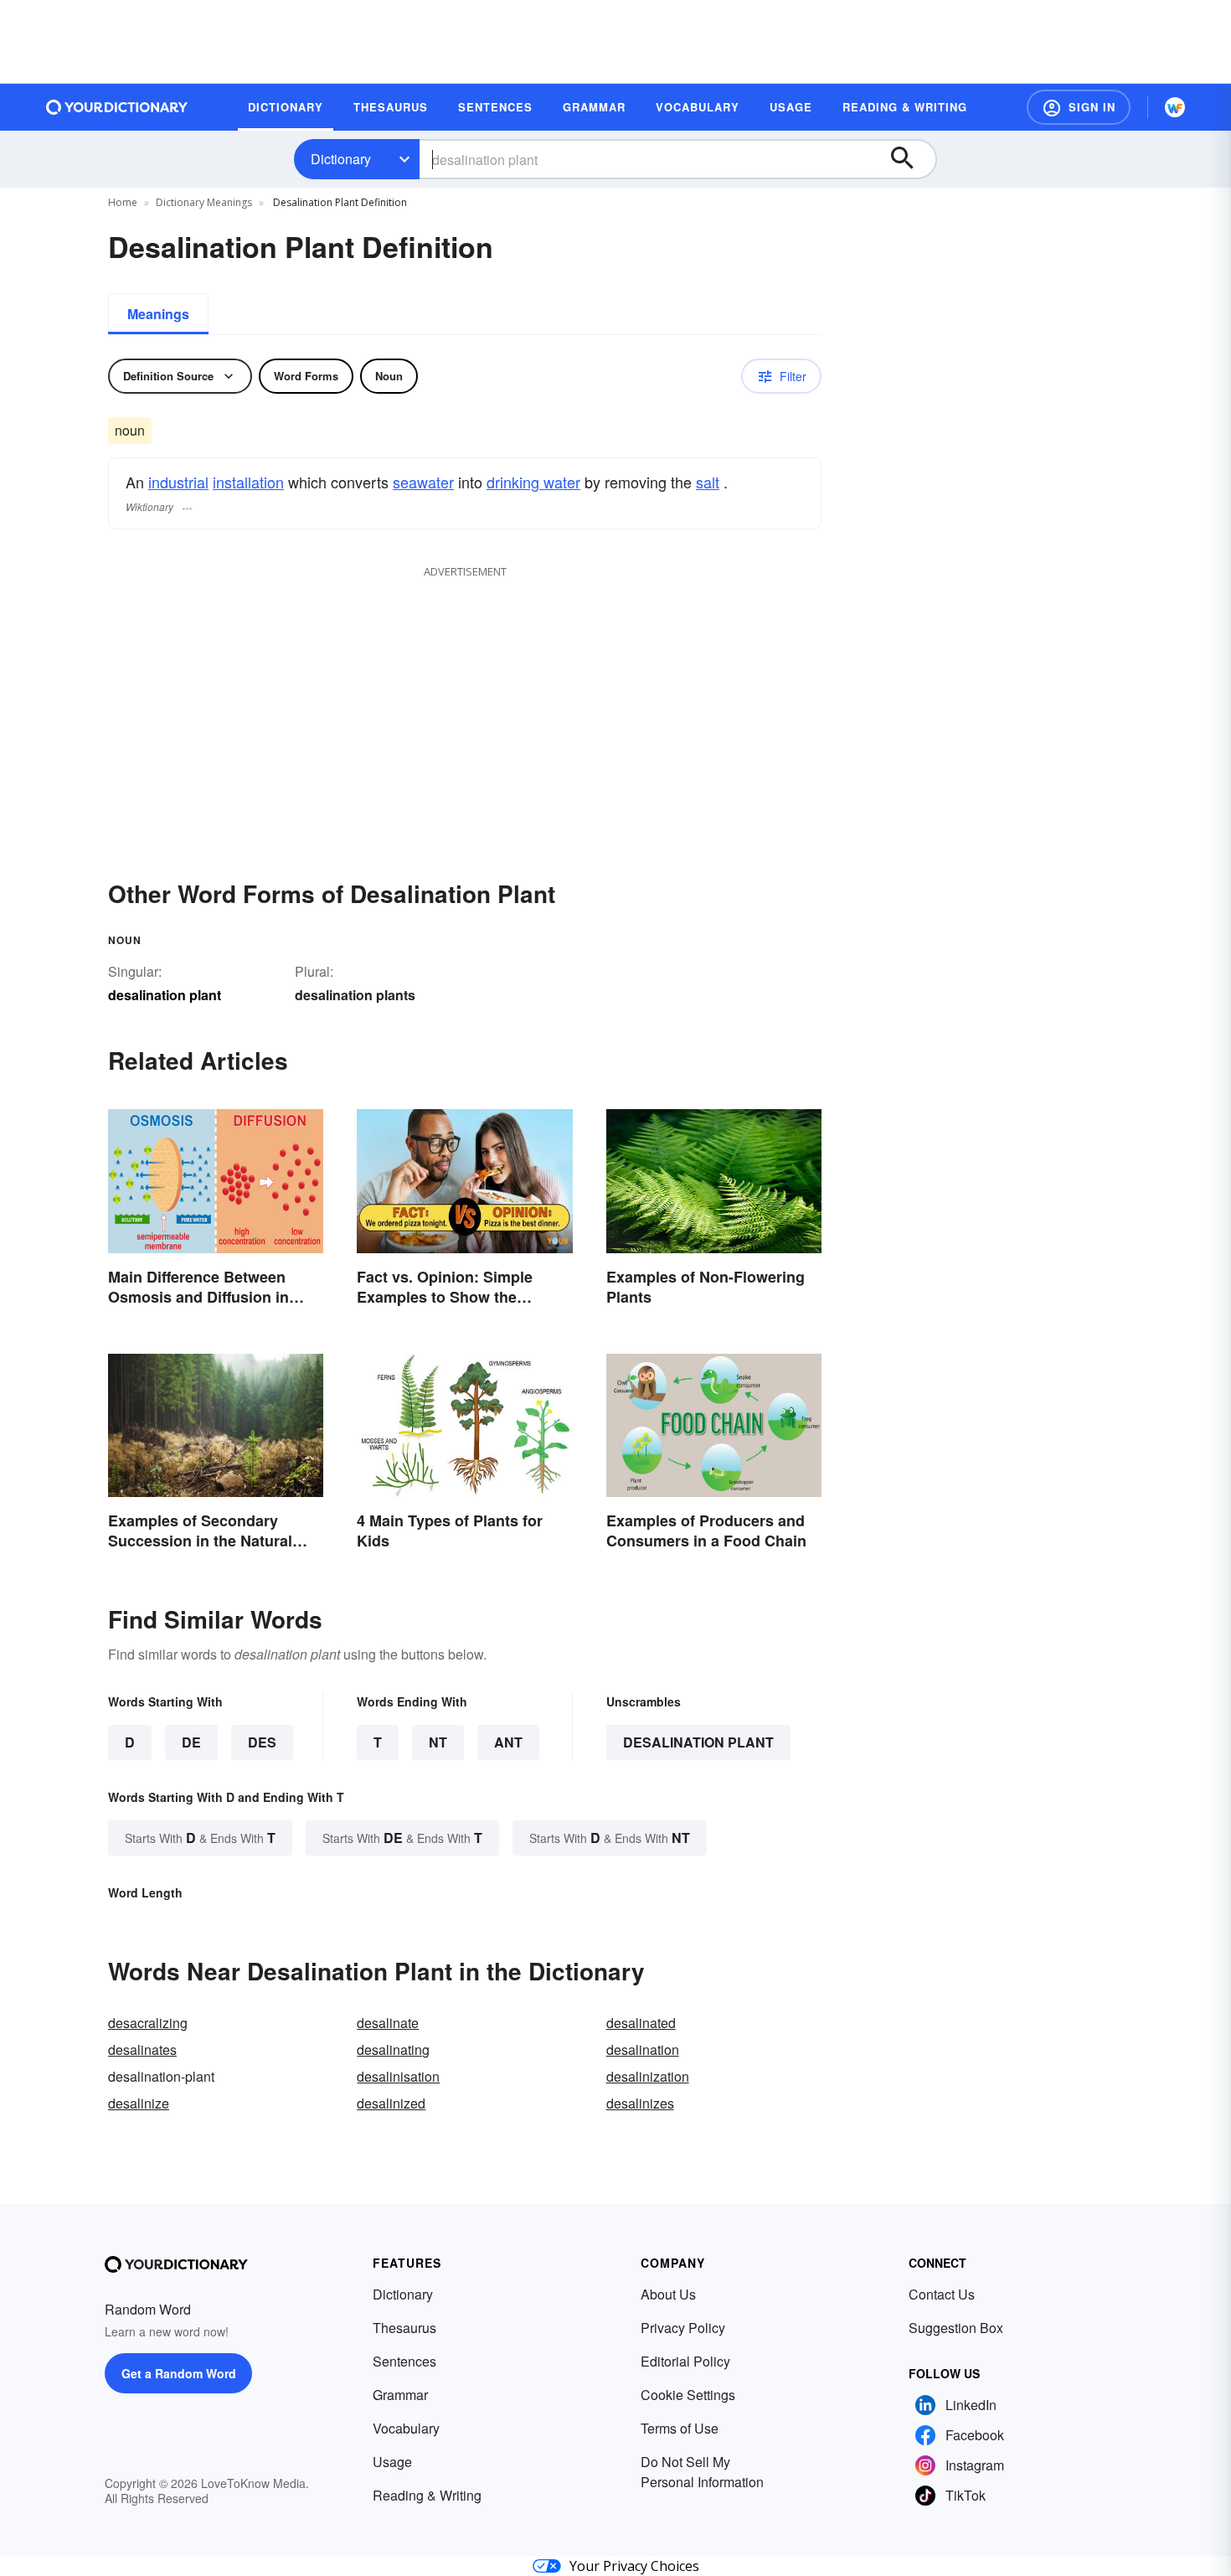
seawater (423, 482)
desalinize (139, 2103)
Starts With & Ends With (200, 1838)
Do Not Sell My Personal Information (702, 2472)
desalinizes (640, 2103)
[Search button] (910, 159)
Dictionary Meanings (204, 202)
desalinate (388, 2023)
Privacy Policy (683, 2328)
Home (123, 202)
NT (438, 1742)
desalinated (641, 2023)
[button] (1079, 107)
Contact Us (942, 2294)
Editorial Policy (685, 2361)
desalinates (142, 2049)
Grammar (400, 2395)
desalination (643, 2049)
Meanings (158, 314)
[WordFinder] (1175, 107)
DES (262, 1742)
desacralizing (148, 2023)
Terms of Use (680, 2428)
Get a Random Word (179, 2373)
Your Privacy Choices (634, 2566)
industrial (178, 482)
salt (708, 482)
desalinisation (398, 2076)
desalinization (648, 2076)
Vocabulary (406, 2428)
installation (248, 482)
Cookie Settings (688, 2395)
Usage (392, 2462)
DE (191, 1742)
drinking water (533, 482)
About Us (668, 2294)
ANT (508, 1742)
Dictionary (341, 159)
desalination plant (698, 1742)
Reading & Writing (427, 2495)
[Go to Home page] (117, 107)
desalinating (393, 2049)
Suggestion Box (956, 2328)
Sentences (404, 2361)
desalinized (391, 2103)
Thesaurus (404, 2328)
